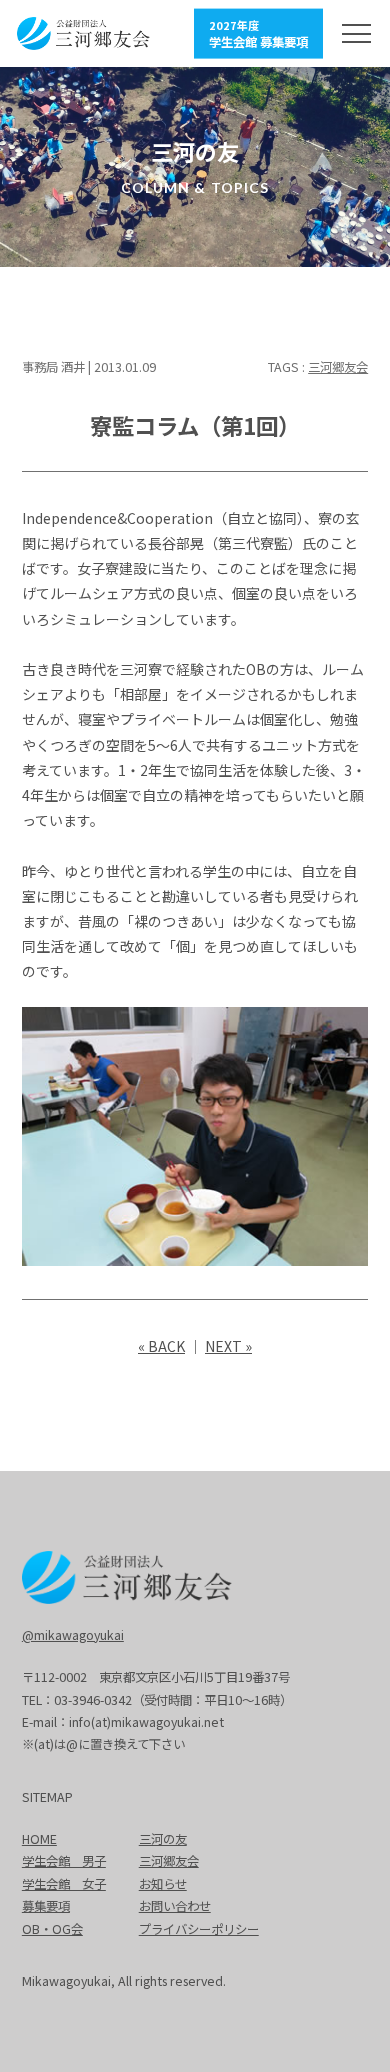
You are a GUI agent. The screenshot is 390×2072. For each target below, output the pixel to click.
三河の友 (163, 1839)
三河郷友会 (338, 367)
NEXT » (228, 1346)
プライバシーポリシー (199, 1929)
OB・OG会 (52, 1929)
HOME (39, 1839)
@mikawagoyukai (73, 1635)
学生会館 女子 (64, 1884)
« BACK (161, 1346)
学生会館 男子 (64, 1861)
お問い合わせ (175, 1906)
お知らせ (163, 1884)
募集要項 (46, 1906)
